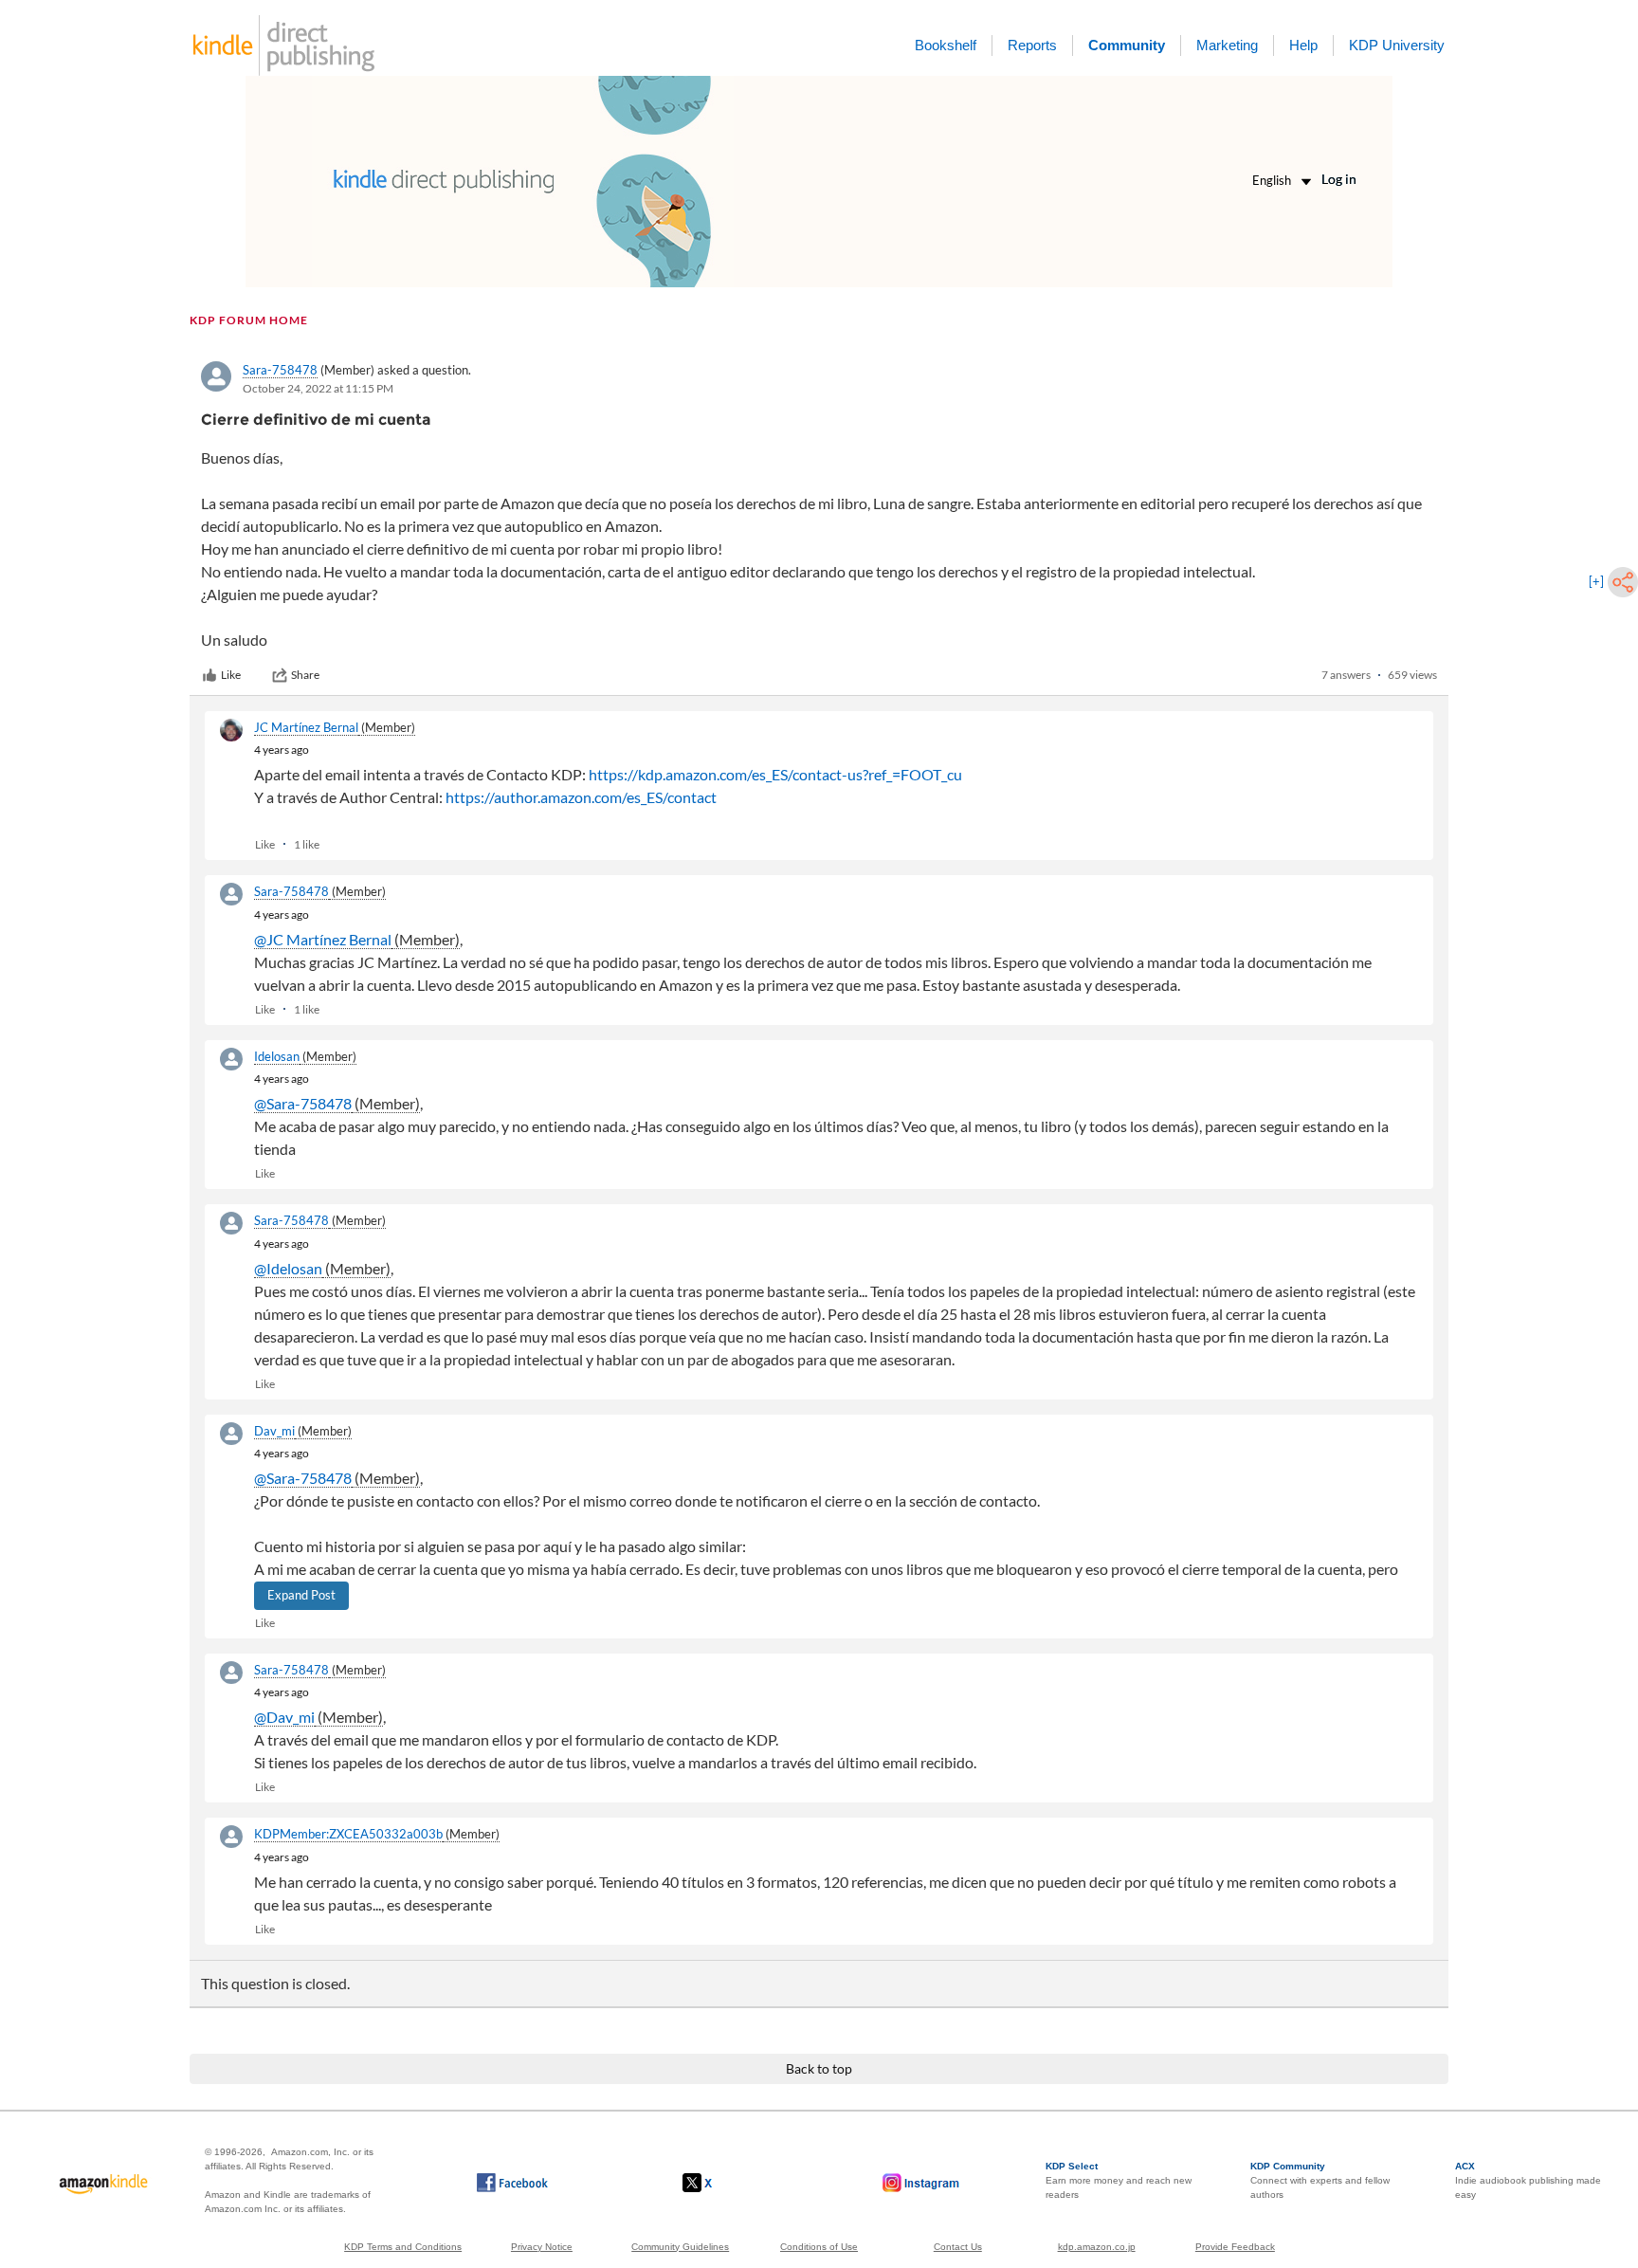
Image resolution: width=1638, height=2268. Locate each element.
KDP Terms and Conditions (403, 2247)
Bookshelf (946, 45)
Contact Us (958, 2247)
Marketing (1227, 45)
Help (1303, 45)
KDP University (1397, 45)
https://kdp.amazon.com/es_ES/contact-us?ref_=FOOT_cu (775, 774)
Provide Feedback (1235, 2247)
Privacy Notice (542, 2247)
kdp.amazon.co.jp (1097, 2247)
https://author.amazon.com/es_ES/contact (581, 797)
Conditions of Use (819, 2247)
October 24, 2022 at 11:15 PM (318, 388)
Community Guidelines (680, 2247)
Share (305, 675)
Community (1127, 45)
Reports (1032, 45)
